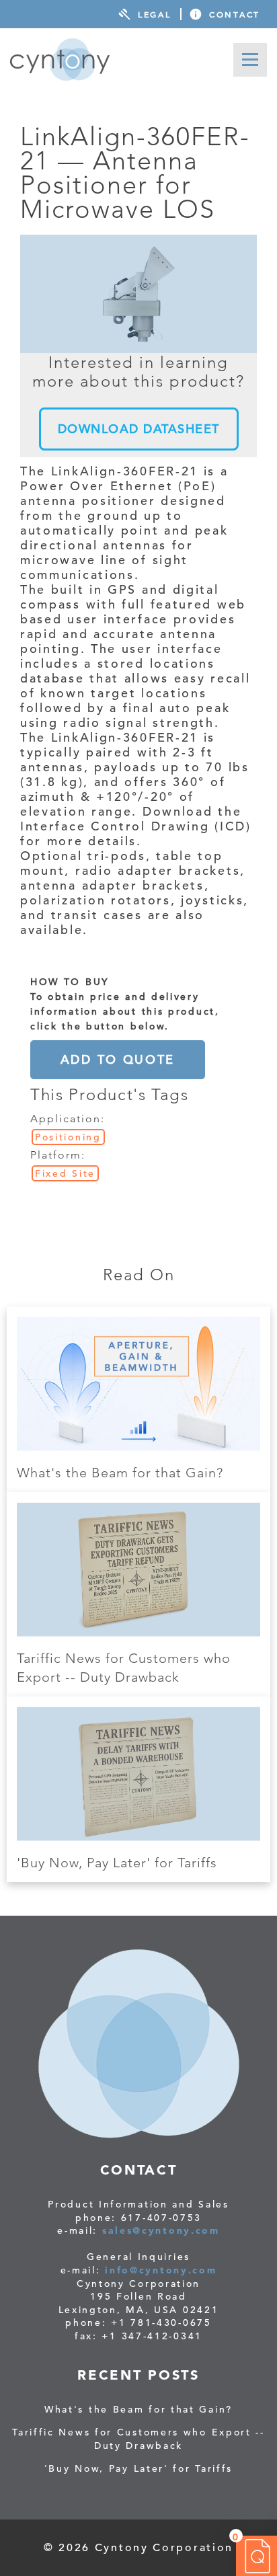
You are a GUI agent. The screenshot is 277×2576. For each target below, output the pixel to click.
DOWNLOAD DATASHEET (139, 429)
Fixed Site (65, 1173)
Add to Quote (118, 1059)
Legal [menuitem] (155, 14)
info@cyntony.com (161, 2270)
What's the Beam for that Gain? (120, 1473)
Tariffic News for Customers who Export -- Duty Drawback (138, 2439)
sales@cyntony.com (161, 2230)
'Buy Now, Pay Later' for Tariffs (117, 1863)
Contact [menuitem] (235, 14)
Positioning (68, 1137)
